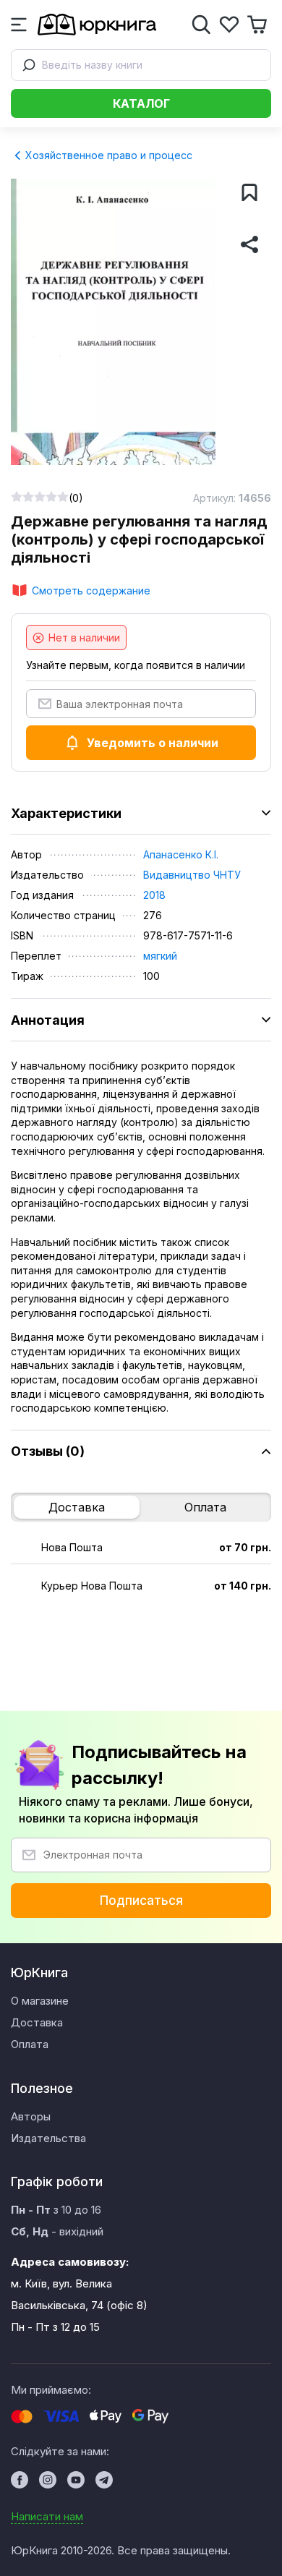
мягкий (160, 956)
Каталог (141, 103)
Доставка (77, 1507)
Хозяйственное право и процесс (107, 155)
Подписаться (141, 1901)
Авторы (31, 2116)
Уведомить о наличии (153, 743)
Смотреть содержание (91, 590)
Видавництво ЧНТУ (192, 875)
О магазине (40, 2001)
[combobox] (141, 65)
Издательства (48, 2138)
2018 (154, 895)
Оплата (205, 1507)
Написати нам (47, 2516)
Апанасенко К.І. (181, 854)
